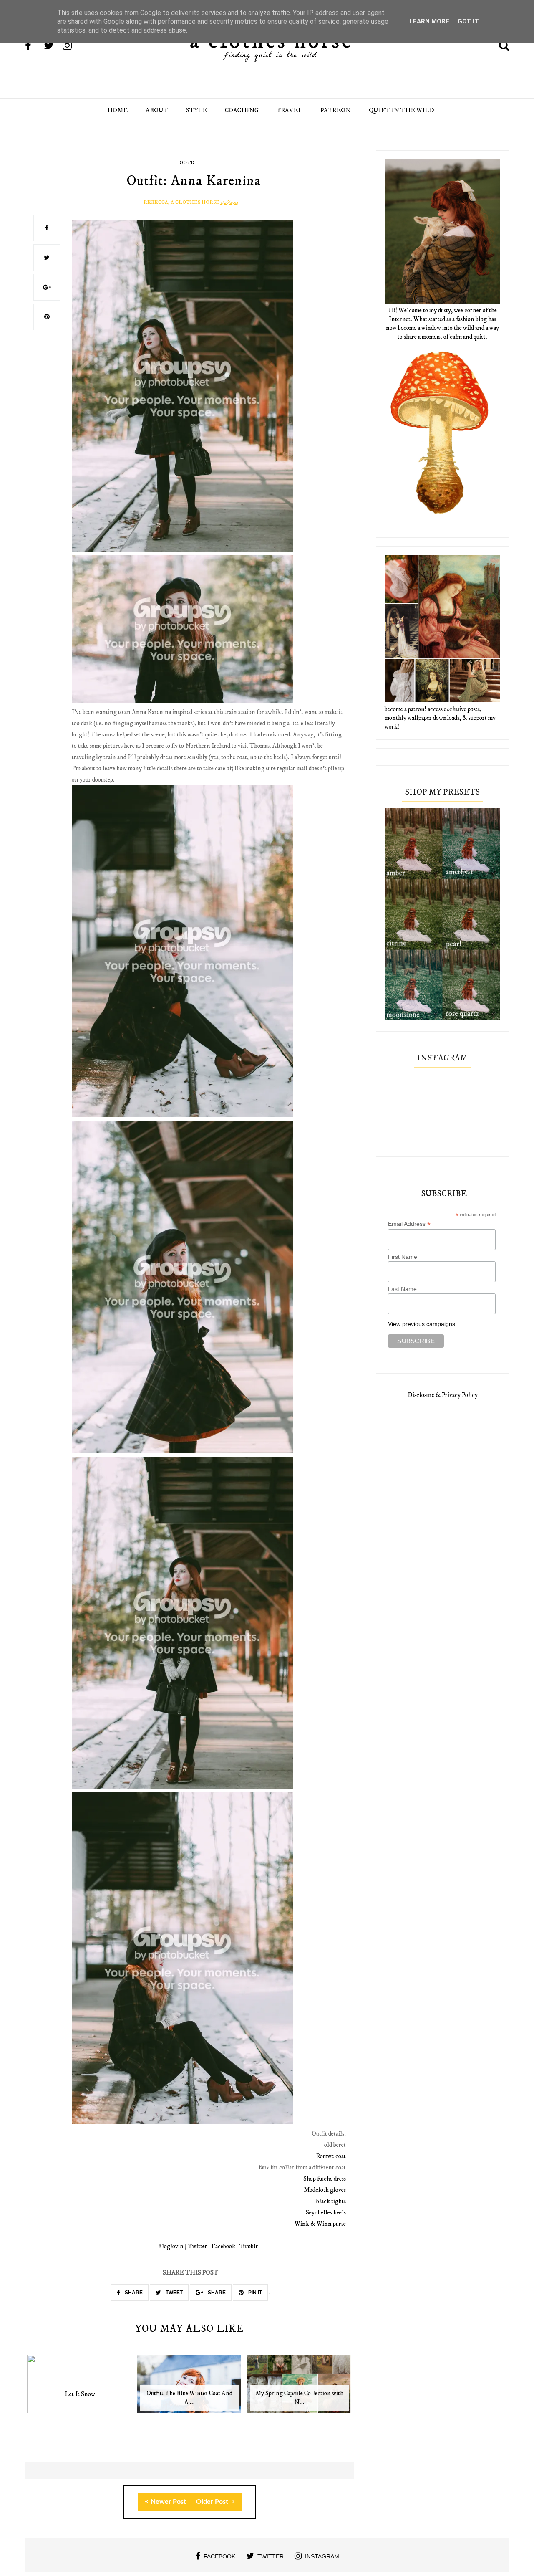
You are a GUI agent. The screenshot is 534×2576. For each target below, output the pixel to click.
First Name (403, 1257)
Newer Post (168, 2502)
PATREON (336, 110)
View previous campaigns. (422, 1324)
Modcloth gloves (325, 2190)
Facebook (223, 2246)
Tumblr (249, 2246)
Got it (468, 21)
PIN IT (254, 2293)
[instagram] (71, 46)
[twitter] (53, 46)
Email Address (409, 1224)
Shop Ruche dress (325, 2179)
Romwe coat (331, 2156)
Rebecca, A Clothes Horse (181, 202)
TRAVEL (290, 110)
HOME (117, 110)
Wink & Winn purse (320, 2224)
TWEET (174, 2293)
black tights (331, 2201)
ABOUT (157, 110)
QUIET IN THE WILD (402, 110)
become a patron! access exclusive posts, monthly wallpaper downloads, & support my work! (440, 718)
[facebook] (34, 46)
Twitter (198, 2246)
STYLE (196, 110)
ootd (187, 163)
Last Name (402, 1289)
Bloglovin (171, 2246)
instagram (322, 2556)
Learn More (429, 21)
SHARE (133, 2293)
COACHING (242, 110)
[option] (80, 2388)
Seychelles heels (326, 2213)
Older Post (213, 2502)
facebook (219, 2556)
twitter (271, 2556)
